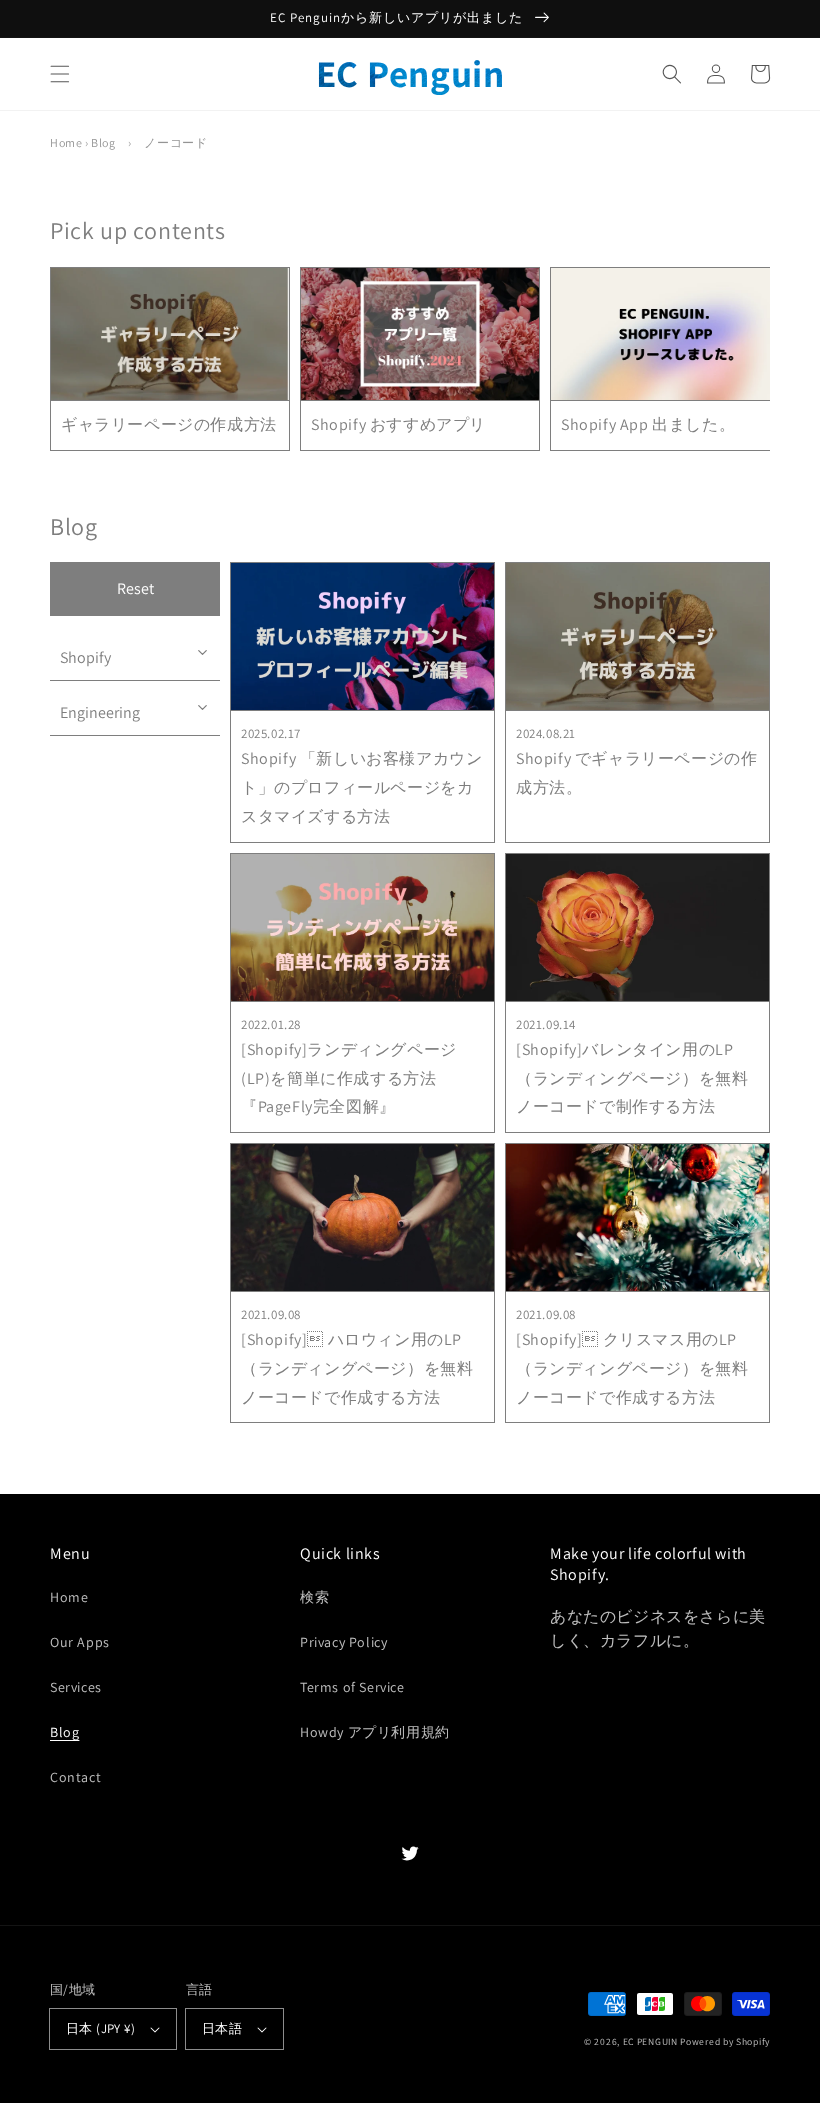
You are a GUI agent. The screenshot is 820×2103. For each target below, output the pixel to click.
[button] (60, 74)
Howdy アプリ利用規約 (375, 1732)
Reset (135, 588)
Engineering (100, 712)
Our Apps (80, 1642)
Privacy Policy (343, 1642)
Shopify (85, 657)
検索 (314, 1597)
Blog (103, 142)
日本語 (222, 2028)
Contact (75, 1777)
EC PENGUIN (650, 2041)
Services (76, 1687)
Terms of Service (352, 1687)
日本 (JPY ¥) (100, 2028)
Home (66, 142)
